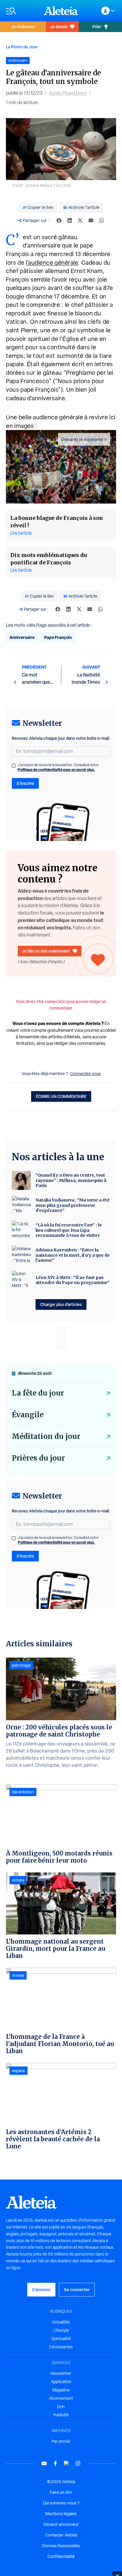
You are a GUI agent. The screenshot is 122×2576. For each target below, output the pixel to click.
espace (19, 2071)
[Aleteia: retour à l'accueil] (61, 11)
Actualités (61, 2322)
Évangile (28, 1415)
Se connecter (77, 2289)
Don (61, 2407)
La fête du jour (38, 1393)
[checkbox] (14, 766)
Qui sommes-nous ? (61, 2503)
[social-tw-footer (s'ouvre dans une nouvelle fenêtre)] (67, 2463)
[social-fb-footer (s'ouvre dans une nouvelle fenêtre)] (55, 2463)
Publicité (61, 2415)
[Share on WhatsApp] (102, 220)
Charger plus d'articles (61, 1304)
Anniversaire (22, 637)
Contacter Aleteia (61, 2535)
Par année (61, 2441)
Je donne (59, 27)
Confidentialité (61, 2556)
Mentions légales (61, 2514)
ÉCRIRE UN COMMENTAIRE (61, 1096)
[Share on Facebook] (59, 220)
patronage (21, 1665)
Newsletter (61, 2373)
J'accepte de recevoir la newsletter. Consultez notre (58, 767)
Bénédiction (23, 1792)
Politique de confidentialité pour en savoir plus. (56, 770)
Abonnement (61, 2398)
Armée (18, 1880)
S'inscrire (25, 783)
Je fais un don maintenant (46, 951)
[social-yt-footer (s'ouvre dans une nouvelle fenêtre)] (44, 2463)
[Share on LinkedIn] (70, 220)
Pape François (58, 637)
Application (61, 2382)
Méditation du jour (46, 1436)
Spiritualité (61, 2339)
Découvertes (61, 2347)
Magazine (61, 2390)
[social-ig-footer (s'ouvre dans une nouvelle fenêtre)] (78, 2463)
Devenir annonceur (61, 2524)
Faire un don (61, 2492)
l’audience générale (52, 263)
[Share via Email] (91, 220)
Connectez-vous (85, 1074)
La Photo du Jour (22, 47)
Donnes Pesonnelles (61, 2546)
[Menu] (22, 11)
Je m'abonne (23, 27)
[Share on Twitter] (80, 220)
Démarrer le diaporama (82, 439)
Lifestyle (61, 2330)
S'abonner (41, 2289)
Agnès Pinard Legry (68, 93)
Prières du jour (38, 1458)
